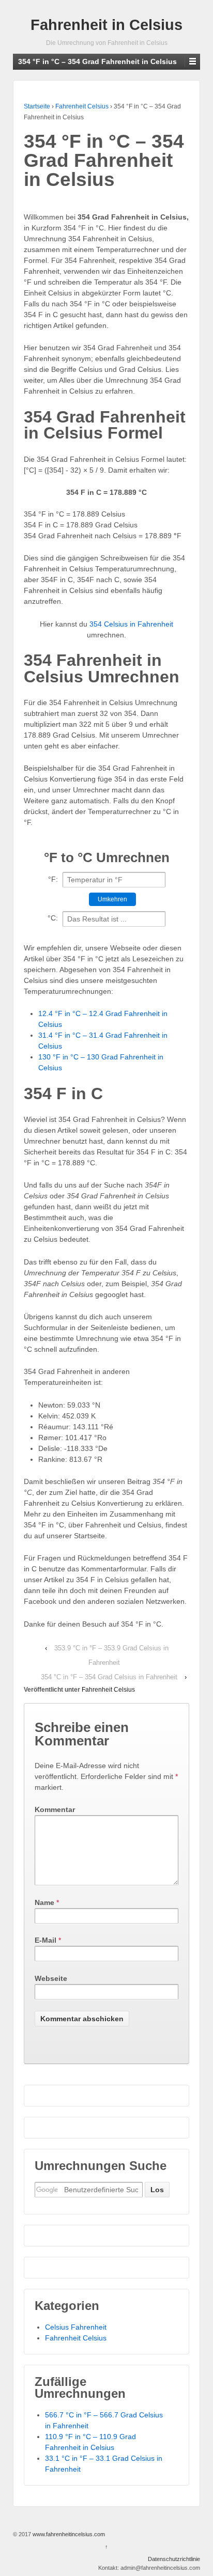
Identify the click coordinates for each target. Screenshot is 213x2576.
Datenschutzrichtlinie (174, 2559)
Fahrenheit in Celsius (106, 25)
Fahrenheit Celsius (82, 106)
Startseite (37, 106)
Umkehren (112, 899)
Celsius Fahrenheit (76, 2327)
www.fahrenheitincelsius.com (68, 2534)
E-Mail (45, 1940)
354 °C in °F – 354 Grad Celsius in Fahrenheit (109, 1677)
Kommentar (55, 1809)
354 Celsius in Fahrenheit (131, 624)
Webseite (51, 1978)
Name (44, 1902)
